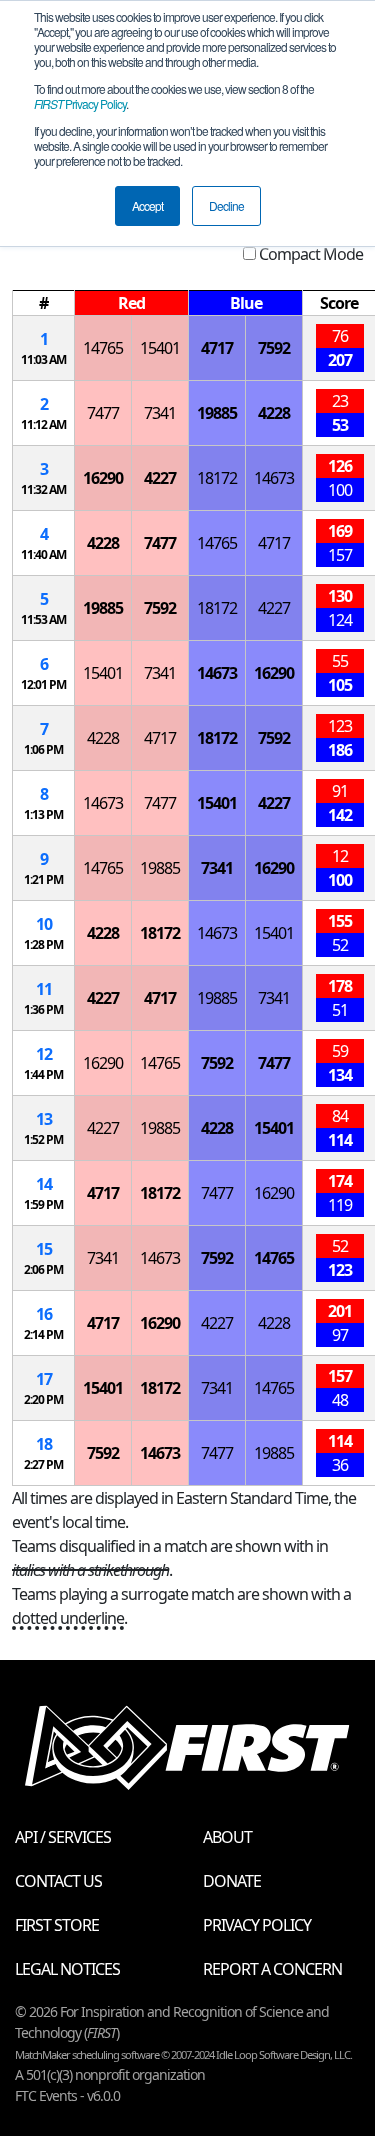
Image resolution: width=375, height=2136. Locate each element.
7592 (274, 348)
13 (44, 1119)
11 (44, 989)
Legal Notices (67, 1969)
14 (44, 1184)
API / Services (63, 1837)
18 (44, 1444)
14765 (103, 348)
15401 (160, 348)
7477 (103, 413)
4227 (160, 478)
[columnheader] (44, 303)
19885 (217, 413)
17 (44, 1379)
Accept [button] (147, 205)
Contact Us (58, 1881)
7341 (160, 413)
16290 (103, 478)
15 (44, 1249)
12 (44, 1054)
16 (44, 1314)
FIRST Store (57, 1925)
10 (44, 924)
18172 (217, 478)
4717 (217, 348)
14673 (274, 478)
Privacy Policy (80, 103)
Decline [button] (226, 205)
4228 (274, 413)
